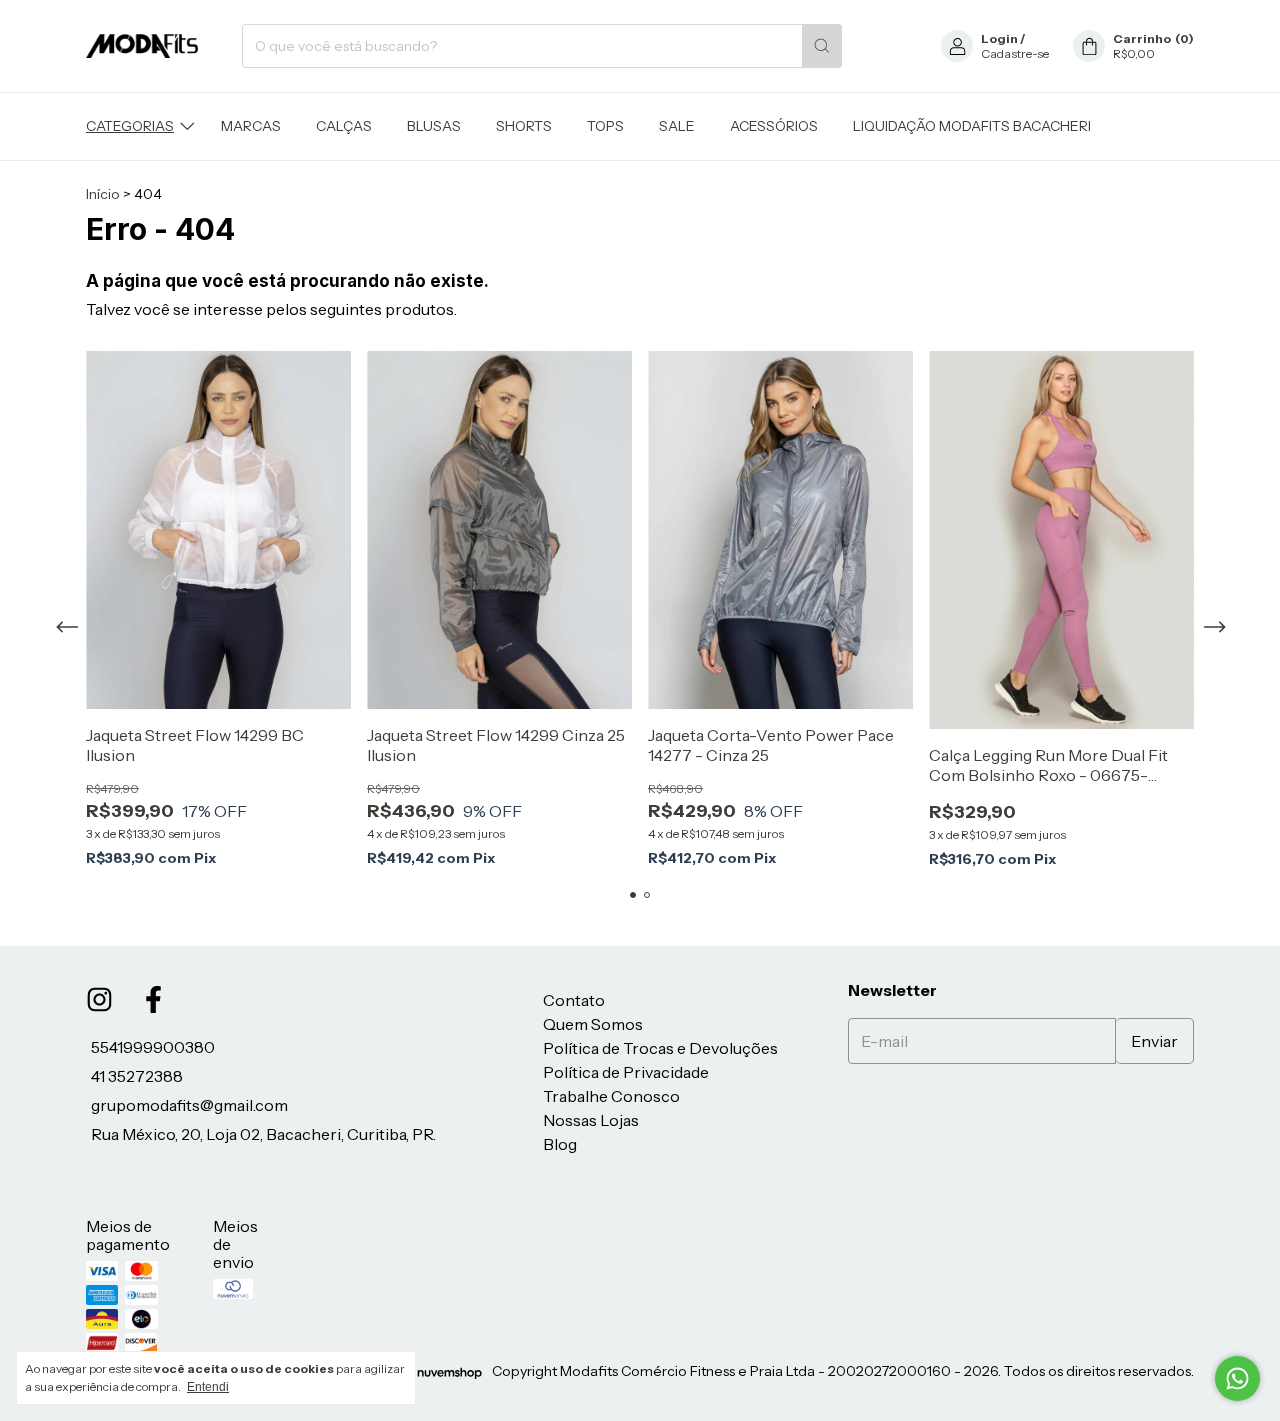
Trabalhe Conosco (611, 1096)
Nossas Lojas (591, 1120)
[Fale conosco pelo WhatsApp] (1237, 1378)
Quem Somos (593, 1024)
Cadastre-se (1015, 53)
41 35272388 (137, 1076)
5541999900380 (153, 1047)
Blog (560, 1144)
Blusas (434, 126)
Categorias (130, 126)
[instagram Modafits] (99, 999)
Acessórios (774, 126)
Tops (605, 126)
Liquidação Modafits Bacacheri (972, 126)
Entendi (208, 1387)
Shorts (524, 126)
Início (103, 194)
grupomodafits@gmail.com (189, 1105)
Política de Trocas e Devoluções (660, 1048)
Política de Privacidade (626, 1072)
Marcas (251, 126)
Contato (574, 1000)
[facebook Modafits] (153, 999)
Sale (677, 126)
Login (999, 38)
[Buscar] (822, 46)
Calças (344, 126)
